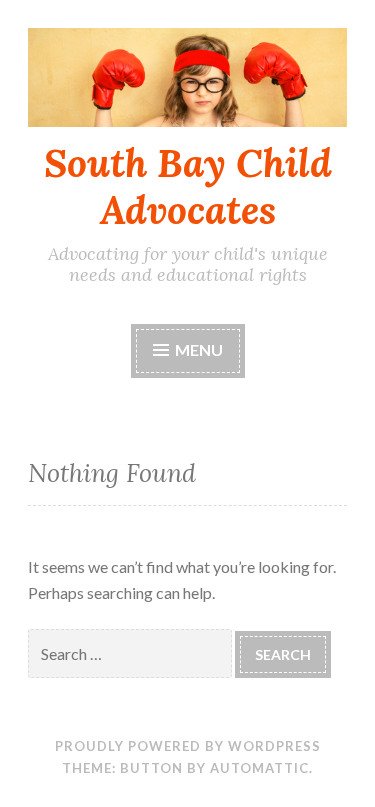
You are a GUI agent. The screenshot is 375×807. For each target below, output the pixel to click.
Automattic (259, 768)
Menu (199, 349)
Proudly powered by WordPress (188, 746)
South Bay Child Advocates (188, 186)
